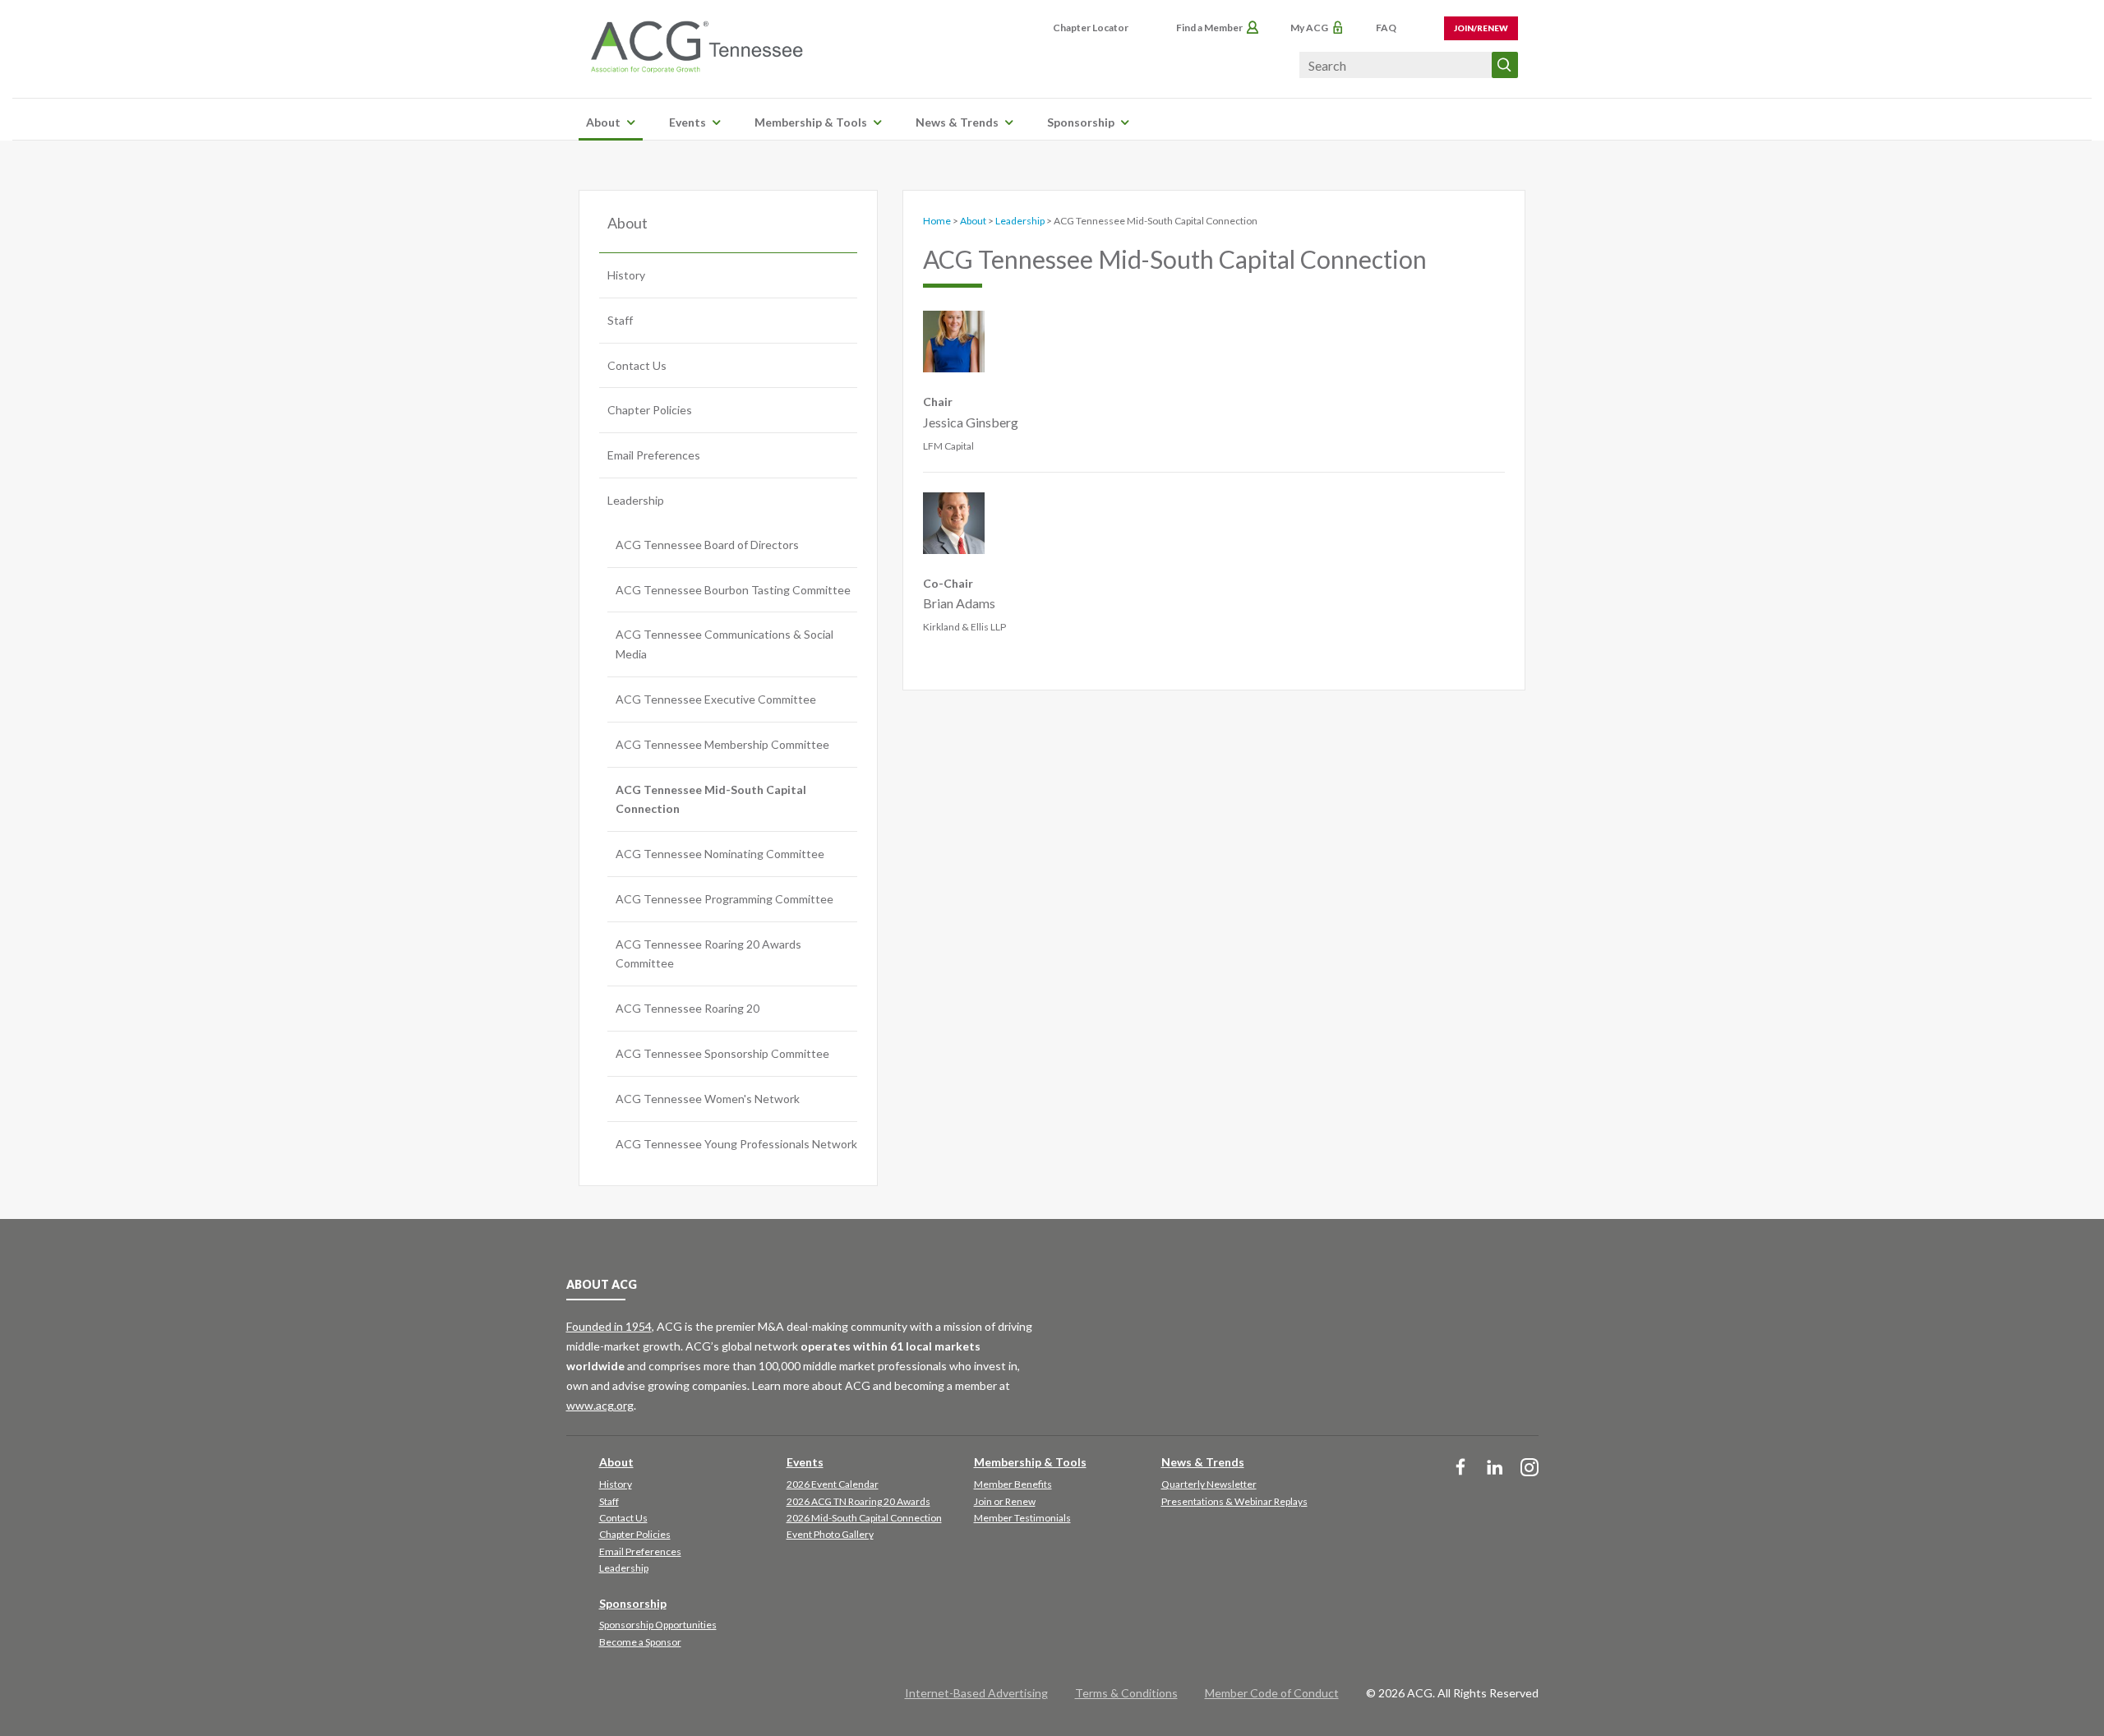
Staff (620, 320)
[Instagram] (1530, 1468)
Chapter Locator (1091, 28)
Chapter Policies (650, 410)
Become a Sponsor (640, 1642)
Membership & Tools (811, 122)
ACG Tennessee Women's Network (708, 1099)
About (603, 122)
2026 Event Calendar (833, 1484)
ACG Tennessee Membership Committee (722, 744)
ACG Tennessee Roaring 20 (687, 1008)
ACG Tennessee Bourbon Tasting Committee (733, 590)
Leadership (636, 500)
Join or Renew (1005, 1501)
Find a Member (1209, 28)
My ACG (1309, 28)
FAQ (1386, 28)
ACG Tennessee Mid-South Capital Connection (711, 799)
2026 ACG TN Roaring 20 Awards (858, 1501)
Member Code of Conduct (1272, 1693)
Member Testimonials (1022, 1518)
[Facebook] (1460, 1468)
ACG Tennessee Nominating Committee (720, 854)
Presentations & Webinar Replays (1234, 1501)
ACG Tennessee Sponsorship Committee (722, 1053)
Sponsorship (1081, 122)
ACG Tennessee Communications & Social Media (724, 644)
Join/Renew (1481, 28)
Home (937, 221)
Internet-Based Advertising (976, 1693)
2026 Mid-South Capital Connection (864, 1518)
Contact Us (637, 365)
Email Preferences (654, 455)
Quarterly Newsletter (1209, 1484)
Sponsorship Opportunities (658, 1625)
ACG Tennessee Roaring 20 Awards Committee (708, 954)
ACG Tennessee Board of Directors (707, 545)
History (626, 275)
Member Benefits (1013, 1484)
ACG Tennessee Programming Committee (724, 899)
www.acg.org (600, 1405)
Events (687, 122)
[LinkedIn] (1495, 1468)
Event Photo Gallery (830, 1534)
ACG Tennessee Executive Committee (716, 699)
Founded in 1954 (609, 1326)
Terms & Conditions (1126, 1693)
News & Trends (957, 122)
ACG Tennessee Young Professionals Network (736, 1144)
